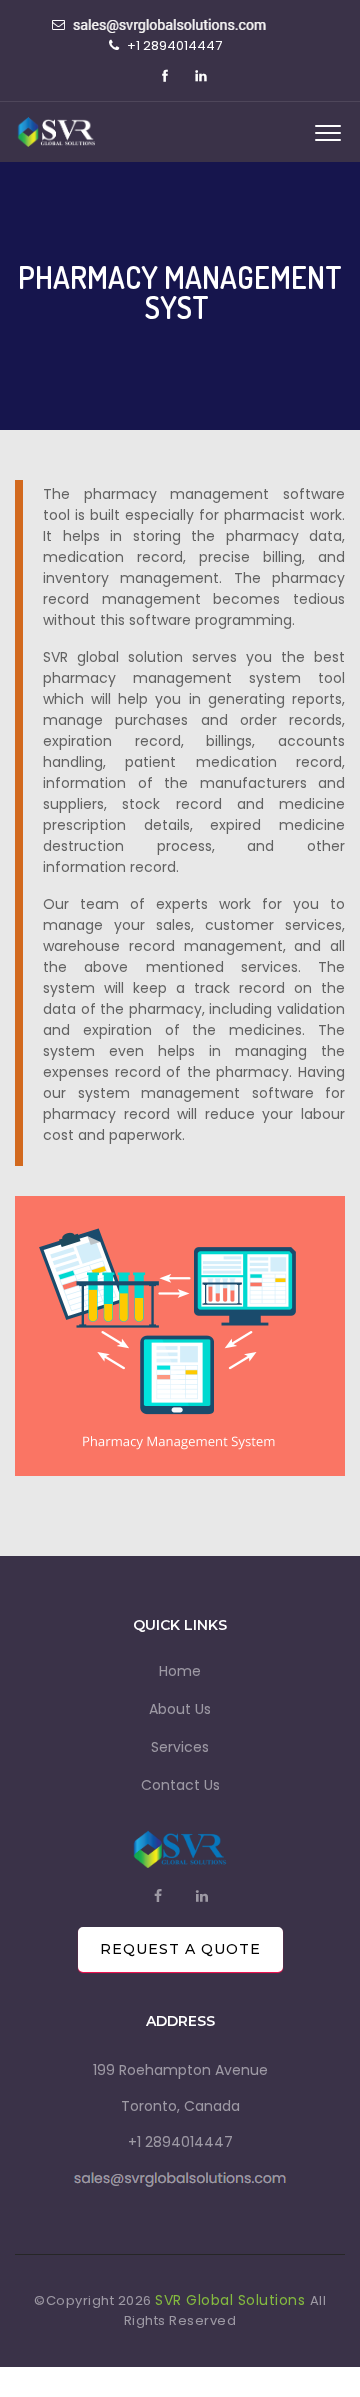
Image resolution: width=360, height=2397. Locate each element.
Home (180, 1671)
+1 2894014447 (180, 2142)
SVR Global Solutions (232, 2300)
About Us (180, 1709)
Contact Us (180, 1785)
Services (180, 1747)
